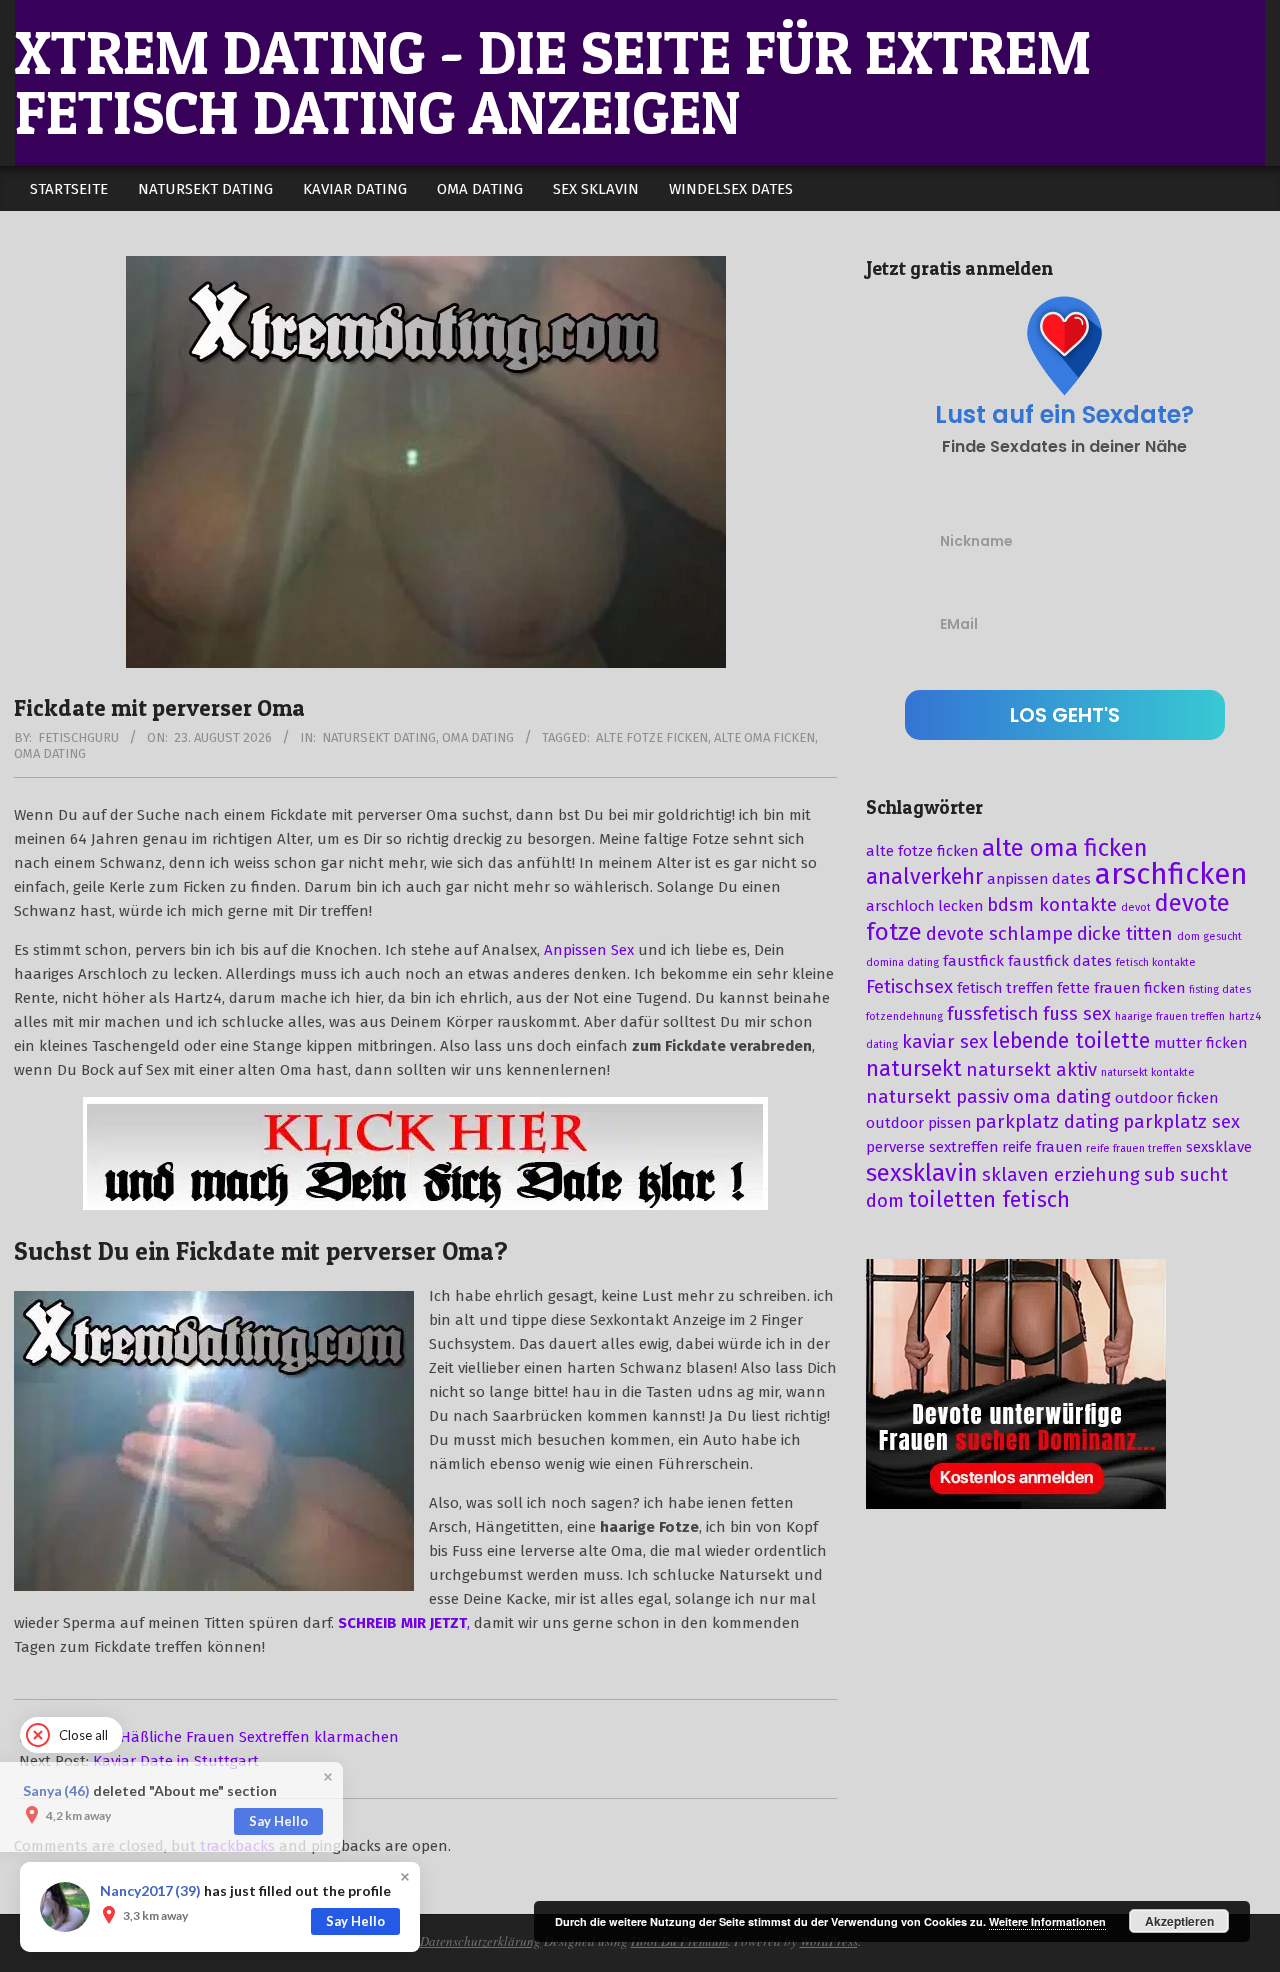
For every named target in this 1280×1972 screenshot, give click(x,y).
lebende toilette (1071, 1041)
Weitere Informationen (1047, 1921)
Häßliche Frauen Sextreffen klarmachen (259, 1737)
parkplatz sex (1181, 1122)
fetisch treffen (1005, 988)
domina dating (902, 962)
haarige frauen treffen (1170, 1016)
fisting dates (1220, 989)
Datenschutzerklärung (480, 1941)
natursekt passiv (937, 1097)
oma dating (50, 753)
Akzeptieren (1179, 1921)
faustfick (973, 961)
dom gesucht (1209, 936)
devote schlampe (999, 934)
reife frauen (1042, 1147)
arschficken (1171, 874)
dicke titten (1125, 934)
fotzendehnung (904, 1016)
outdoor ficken (1166, 1098)
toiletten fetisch (989, 1200)
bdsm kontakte (1052, 905)
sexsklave (1219, 1147)
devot (1136, 907)
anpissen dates (1039, 879)
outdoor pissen (918, 1123)
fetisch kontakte (1156, 962)
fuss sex (1077, 1014)
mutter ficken (1200, 1043)
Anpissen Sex (589, 950)
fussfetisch (993, 1014)
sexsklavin (922, 1173)
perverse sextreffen (932, 1147)
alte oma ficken (764, 737)
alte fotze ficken (652, 737)
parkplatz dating (1047, 1122)
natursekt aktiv (1031, 1070)
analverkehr (924, 877)
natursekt (914, 1069)
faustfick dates (1060, 961)
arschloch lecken (924, 906)
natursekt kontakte (1148, 1072)
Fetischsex (909, 987)
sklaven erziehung (1061, 1175)
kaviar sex (945, 1042)
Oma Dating (478, 737)
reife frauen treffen (1134, 1148)
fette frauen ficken (1121, 988)
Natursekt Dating (379, 737)
